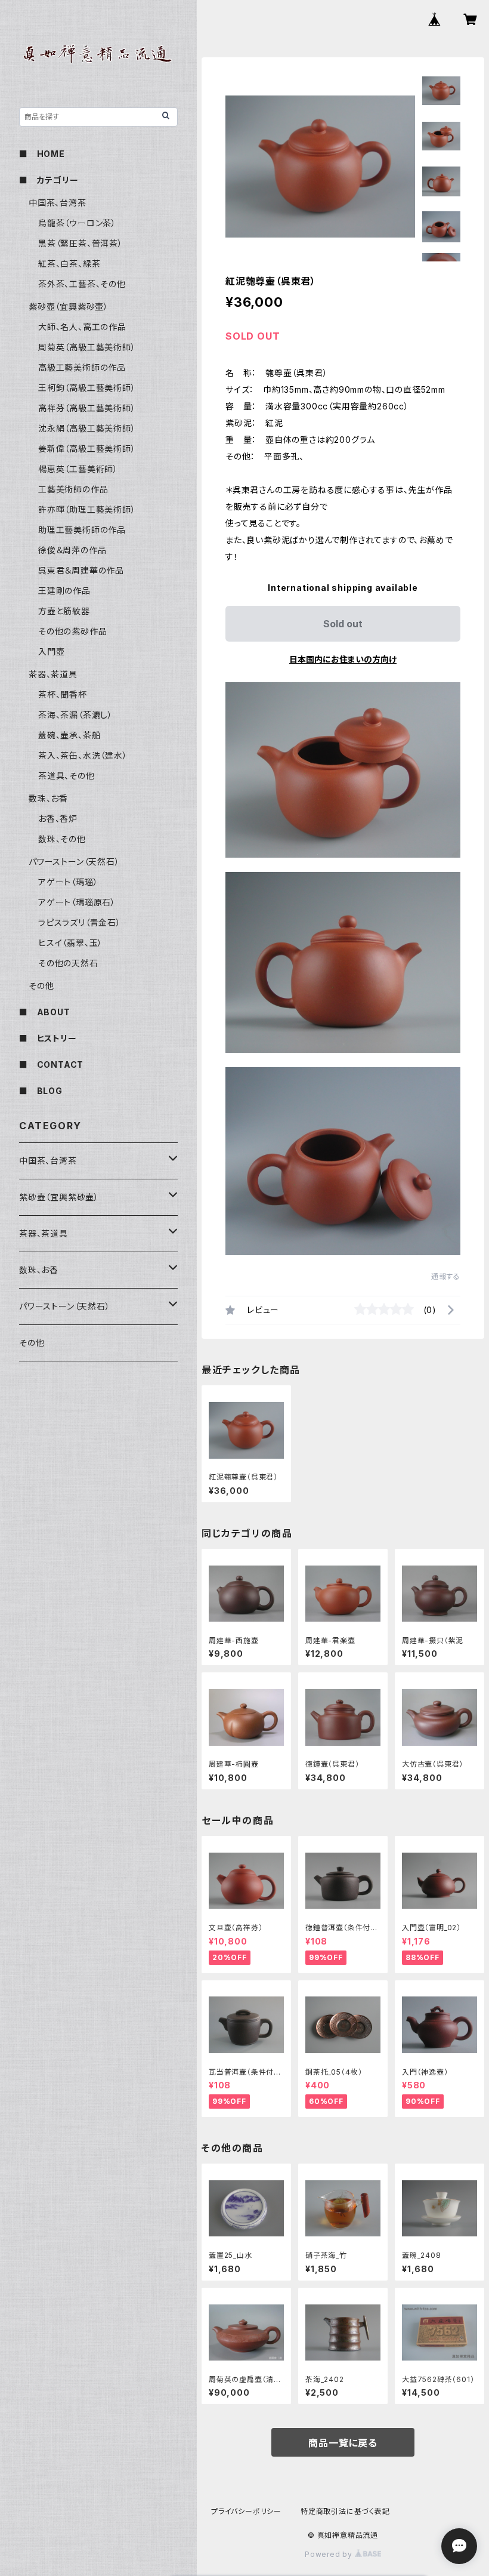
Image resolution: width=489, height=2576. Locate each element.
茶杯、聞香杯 (63, 694)
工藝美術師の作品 (73, 489)
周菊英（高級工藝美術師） (87, 347)
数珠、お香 (48, 798)
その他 (41, 986)
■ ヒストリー (48, 1038)
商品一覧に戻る (343, 2443)
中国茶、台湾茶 (58, 203)
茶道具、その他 (66, 776)
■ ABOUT (45, 1012)
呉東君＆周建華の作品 (81, 570)
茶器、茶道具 (53, 674)
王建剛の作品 (64, 591)
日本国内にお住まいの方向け (343, 659)
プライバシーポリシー (246, 2511)
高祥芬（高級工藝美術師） (87, 408)
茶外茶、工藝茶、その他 (82, 284)
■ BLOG (41, 1091)
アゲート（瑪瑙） (68, 882)
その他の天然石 (68, 963)
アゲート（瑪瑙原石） (77, 902)
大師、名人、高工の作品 (82, 327)
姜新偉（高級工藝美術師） (87, 449)
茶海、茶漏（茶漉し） (75, 715)
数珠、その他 (62, 839)
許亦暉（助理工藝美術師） (87, 509)
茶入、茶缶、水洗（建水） (83, 755)
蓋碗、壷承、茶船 (69, 735)
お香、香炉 (58, 819)
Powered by (330, 2554)
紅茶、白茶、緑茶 (69, 264)
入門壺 (51, 651)
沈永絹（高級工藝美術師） (87, 428)
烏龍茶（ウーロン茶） (77, 223)
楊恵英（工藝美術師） (78, 469)
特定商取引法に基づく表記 (345, 2511)
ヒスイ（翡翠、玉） (70, 943)
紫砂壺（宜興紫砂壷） (69, 306)
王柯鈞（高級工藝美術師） (87, 388)
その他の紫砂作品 (72, 631)
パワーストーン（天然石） (74, 862)
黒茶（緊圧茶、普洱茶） (81, 243)
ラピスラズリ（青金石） (80, 922)
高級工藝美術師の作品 (82, 367)
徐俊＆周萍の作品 (72, 550)
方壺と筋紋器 (64, 611)
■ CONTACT (51, 1064)
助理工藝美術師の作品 (82, 530)
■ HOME (42, 154)
